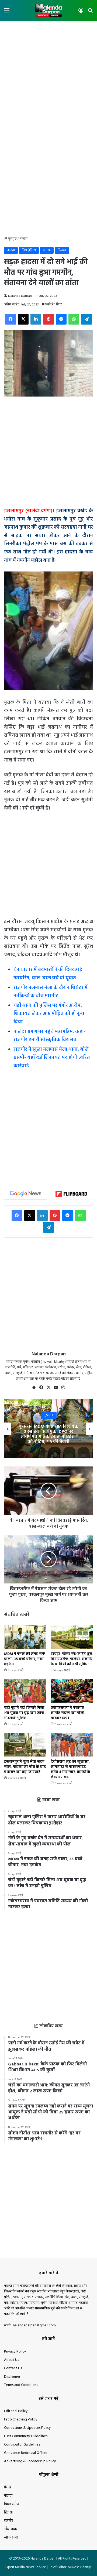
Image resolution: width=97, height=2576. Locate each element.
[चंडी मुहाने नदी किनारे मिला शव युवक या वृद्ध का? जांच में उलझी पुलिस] (25, 1691)
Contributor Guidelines (22, 2445)
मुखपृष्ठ (12, 239)
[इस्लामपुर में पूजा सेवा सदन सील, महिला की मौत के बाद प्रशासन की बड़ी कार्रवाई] (25, 1745)
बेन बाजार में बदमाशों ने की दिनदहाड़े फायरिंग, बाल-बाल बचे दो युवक (48, 974)
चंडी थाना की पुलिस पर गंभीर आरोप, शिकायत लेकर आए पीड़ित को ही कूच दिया (49, 1014)
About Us (11, 2360)
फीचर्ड (8, 2487)
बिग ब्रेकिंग (29, 250)
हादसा (47, 250)
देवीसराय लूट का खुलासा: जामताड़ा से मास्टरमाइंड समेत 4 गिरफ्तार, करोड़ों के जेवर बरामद (70, 1769)
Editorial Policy (16, 2411)
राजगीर (8, 2521)
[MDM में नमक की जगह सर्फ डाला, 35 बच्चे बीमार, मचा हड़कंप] (25, 1637)
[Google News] (26, 1194)
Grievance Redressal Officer (26, 2453)
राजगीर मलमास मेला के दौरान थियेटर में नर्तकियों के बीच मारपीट (51, 992)
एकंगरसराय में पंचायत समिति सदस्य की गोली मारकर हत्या (67, 1713)
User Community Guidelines (26, 2436)
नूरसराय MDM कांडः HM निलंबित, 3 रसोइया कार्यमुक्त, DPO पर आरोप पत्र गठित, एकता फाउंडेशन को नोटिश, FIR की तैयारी (49, 1434)
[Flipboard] (71, 1194)
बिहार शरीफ (12, 2504)
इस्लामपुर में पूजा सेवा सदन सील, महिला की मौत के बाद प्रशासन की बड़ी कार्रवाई (25, 1767)
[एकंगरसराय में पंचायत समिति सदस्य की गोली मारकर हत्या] (72, 1691)
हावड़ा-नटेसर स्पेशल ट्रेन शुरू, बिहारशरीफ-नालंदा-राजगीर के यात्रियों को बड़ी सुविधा (72, 1659)
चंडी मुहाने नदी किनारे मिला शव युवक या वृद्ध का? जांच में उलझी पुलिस (24, 1713)
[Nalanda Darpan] (48, 11)
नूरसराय (49, 1415)
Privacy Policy (15, 2352)
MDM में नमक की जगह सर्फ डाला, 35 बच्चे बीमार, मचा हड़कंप (25, 1659)
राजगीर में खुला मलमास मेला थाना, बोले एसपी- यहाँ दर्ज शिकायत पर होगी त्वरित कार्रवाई (52, 1058)
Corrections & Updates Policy (27, 2428)
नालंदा (24, 239)
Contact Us (13, 2368)
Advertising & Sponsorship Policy (30, 2461)
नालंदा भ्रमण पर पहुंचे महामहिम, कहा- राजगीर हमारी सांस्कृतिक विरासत (50, 1036)
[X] (48, 1387)
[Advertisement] (48, 75)
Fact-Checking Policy (21, 2420)
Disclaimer (12, 2377)
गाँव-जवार (11, 2529)
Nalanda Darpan (20, 296)
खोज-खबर (11, 2538)
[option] (48, 1429)
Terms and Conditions (21, 2385)
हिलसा (62, 250)
